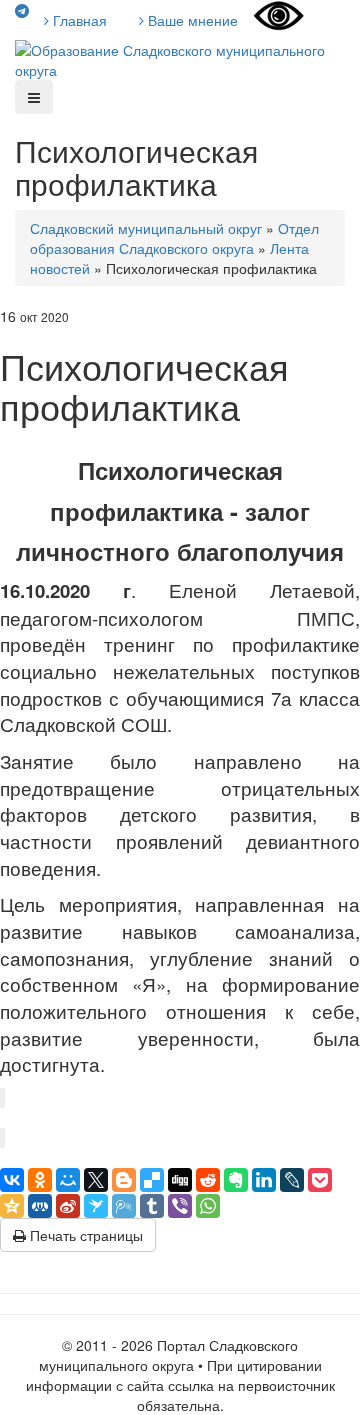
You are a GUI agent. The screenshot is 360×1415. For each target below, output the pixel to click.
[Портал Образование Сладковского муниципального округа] (180, 58)
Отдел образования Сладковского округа (174, 238)
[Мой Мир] (68, 1180)
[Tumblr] (152, 1206)
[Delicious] (152, 1180)
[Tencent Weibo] (124, 1206)
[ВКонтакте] (12, 1180)
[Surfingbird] (96, 1206)
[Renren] (40, 1206)
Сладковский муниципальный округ (146, 228)
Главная (78, 20)
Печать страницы (84, 1235)
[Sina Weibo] (68, 1206)
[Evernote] (236, 1180)
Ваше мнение (191, 20)
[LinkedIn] (264, 1180)
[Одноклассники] (40, 1180)
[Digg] (180, 1180)
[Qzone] (12, 1206)
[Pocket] (320, 1180)
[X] (96, 1180)
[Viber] (180, 1206)
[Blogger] (124, 1180)
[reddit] (208, 1180)
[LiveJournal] (292, 1180)
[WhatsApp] (208, 1206)
